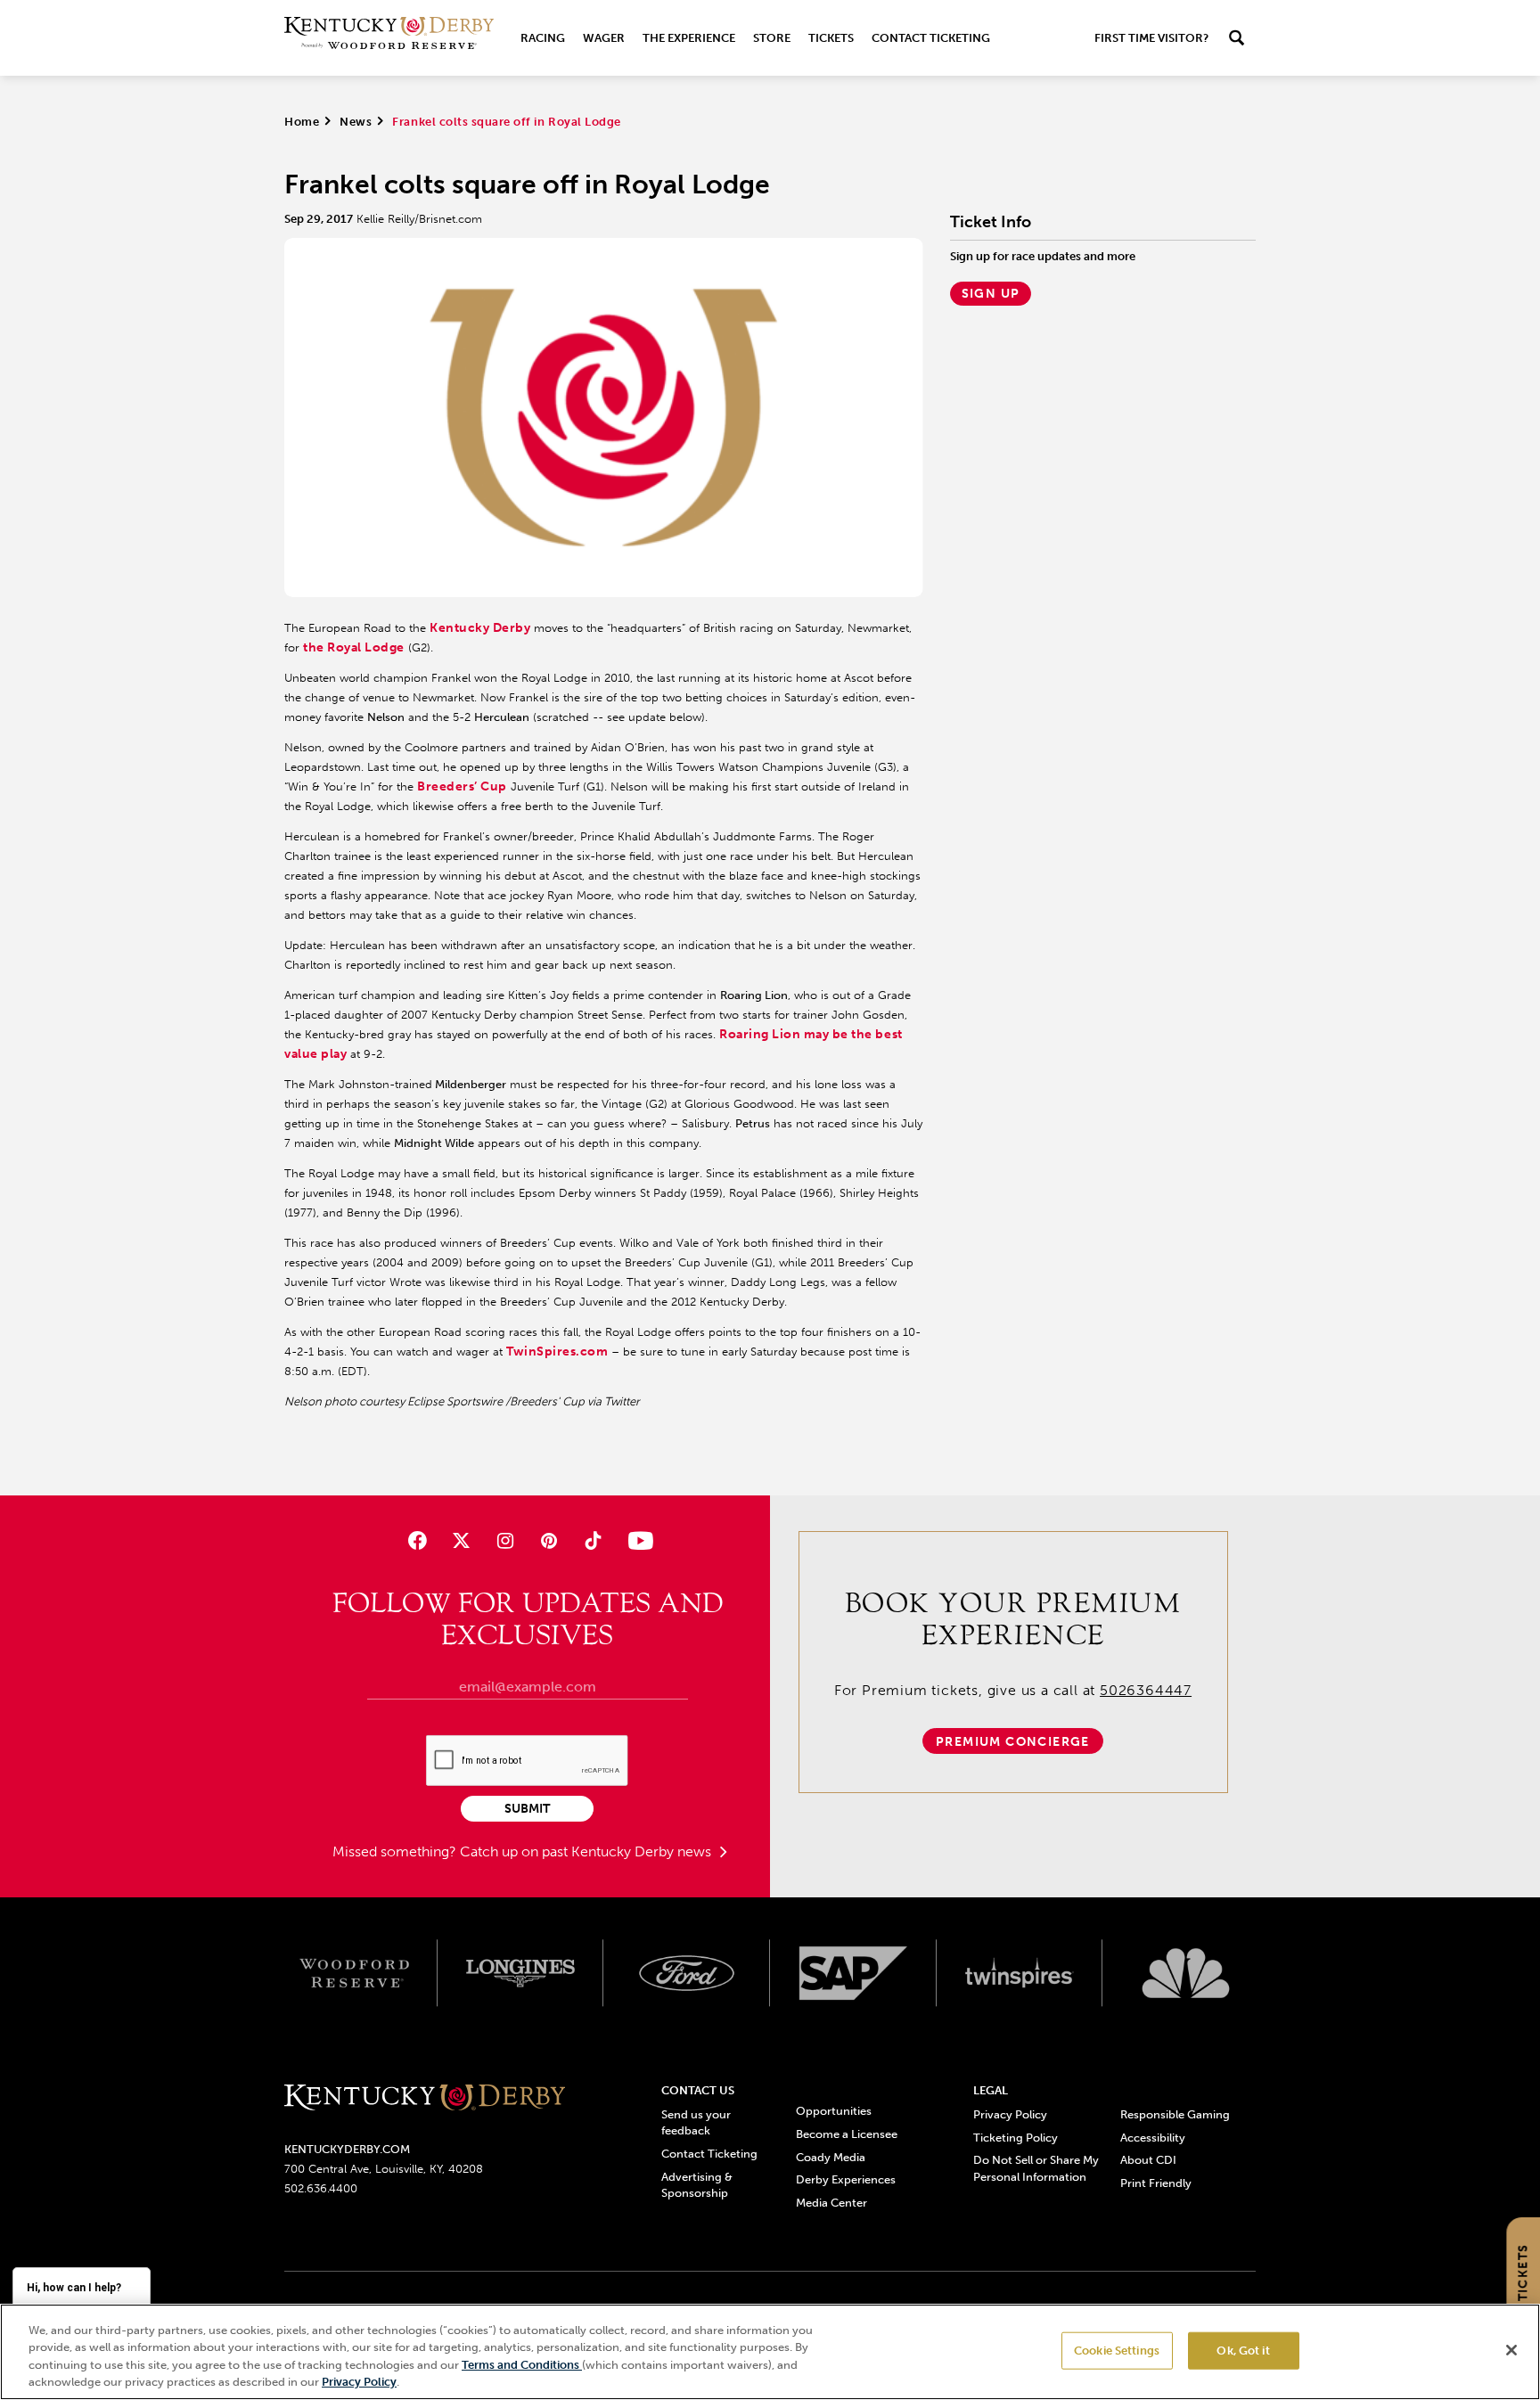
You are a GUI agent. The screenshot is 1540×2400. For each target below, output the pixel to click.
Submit (527, 1809)
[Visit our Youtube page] (637, 1540)
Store (772, 38)
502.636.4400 (321, 2188)
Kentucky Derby (480, 628)
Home (302, 122)
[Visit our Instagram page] (505, 1540)
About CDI (1148, 2160)
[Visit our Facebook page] (417, 1540)
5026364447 (1146, 1690)
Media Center (831, 2203)
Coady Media (831, 2157)
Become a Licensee (847, 2134)
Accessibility (1153, 2138)
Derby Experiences (846, 2179)
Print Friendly (1156, 2183)
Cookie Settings (1117, 2351)
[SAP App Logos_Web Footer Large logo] (853, 1973)
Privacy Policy (1010, 2114)
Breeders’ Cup (462, 786)
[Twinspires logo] (1020, 1973)
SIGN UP (991, 294)
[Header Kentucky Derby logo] (389, 38)
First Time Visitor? (1151, 38)
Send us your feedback (696, 2122)
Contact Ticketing (931, 38)
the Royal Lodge (354, 647)
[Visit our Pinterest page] (549, 1540)
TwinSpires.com (557, 1352)
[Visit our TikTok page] (593, 1540)
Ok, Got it (1243, 2351)
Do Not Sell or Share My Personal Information (1036, 2168)
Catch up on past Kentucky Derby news (587, 1851)
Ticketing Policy (1016, 2138)
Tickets (831, 38)
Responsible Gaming (1175, 2114)
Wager (604, 38)
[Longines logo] (521, 1973)
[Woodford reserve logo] (354, 1973)
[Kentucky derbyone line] (425, 2098)
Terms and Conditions (522, 2365)
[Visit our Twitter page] (461, 1540)
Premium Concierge (1013, 1742)
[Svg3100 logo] (1186, 1973)
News (356, 122)
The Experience (689, 38)
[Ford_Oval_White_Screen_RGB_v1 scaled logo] (687, 1973)
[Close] (1511, 2350)
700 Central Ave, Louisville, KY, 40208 (384, 2169)
